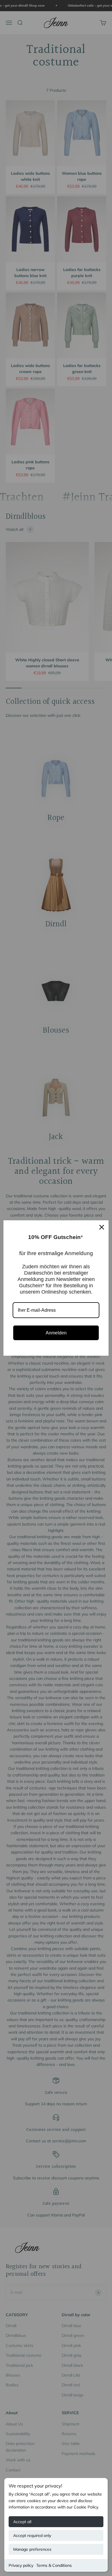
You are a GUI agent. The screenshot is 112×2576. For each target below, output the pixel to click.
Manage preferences (32, 2549)
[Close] (102, 1227)
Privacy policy (21, 2565)
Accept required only (32, 2535)
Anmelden (56, 1333)
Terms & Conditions (54, 2565)
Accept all (22, 2522)
